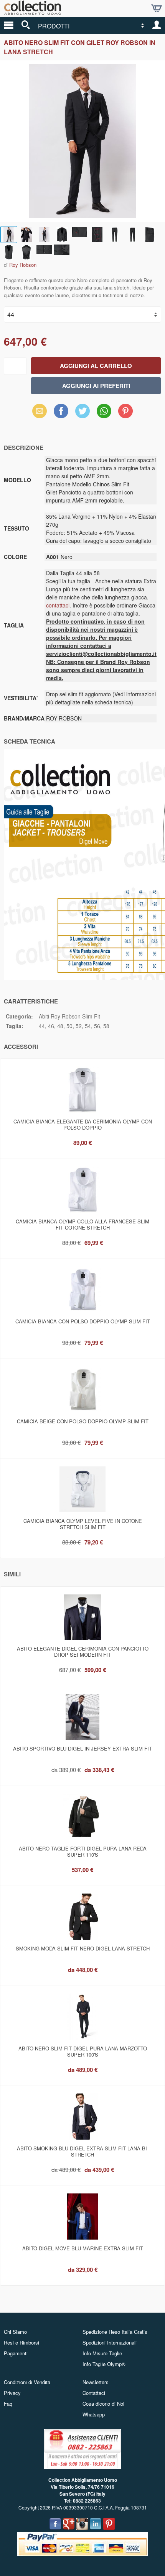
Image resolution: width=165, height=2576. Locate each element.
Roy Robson (23, 265)
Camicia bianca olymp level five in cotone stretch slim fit (83, 1524)
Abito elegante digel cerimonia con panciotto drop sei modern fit (83, 1652)
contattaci (58, 605)
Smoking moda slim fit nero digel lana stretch (83, 1948)
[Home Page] (33, 12)
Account (157, 25)
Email (40, 411)
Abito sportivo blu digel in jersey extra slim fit (82, 1748)
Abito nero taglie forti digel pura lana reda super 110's (83, 1851)
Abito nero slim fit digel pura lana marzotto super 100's (83, 2051)
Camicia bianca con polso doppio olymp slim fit (83, 1321)
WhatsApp (104, 411)
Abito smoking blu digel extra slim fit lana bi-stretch (83, 2151)
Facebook (61, 411)
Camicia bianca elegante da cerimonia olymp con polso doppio (83, 1124)
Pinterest (125, 411)
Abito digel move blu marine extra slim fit (83, 2248)
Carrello (157, 8)
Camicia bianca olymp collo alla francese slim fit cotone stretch (82, 1224)
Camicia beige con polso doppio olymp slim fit (83, 1421)
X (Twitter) (82, 413)
